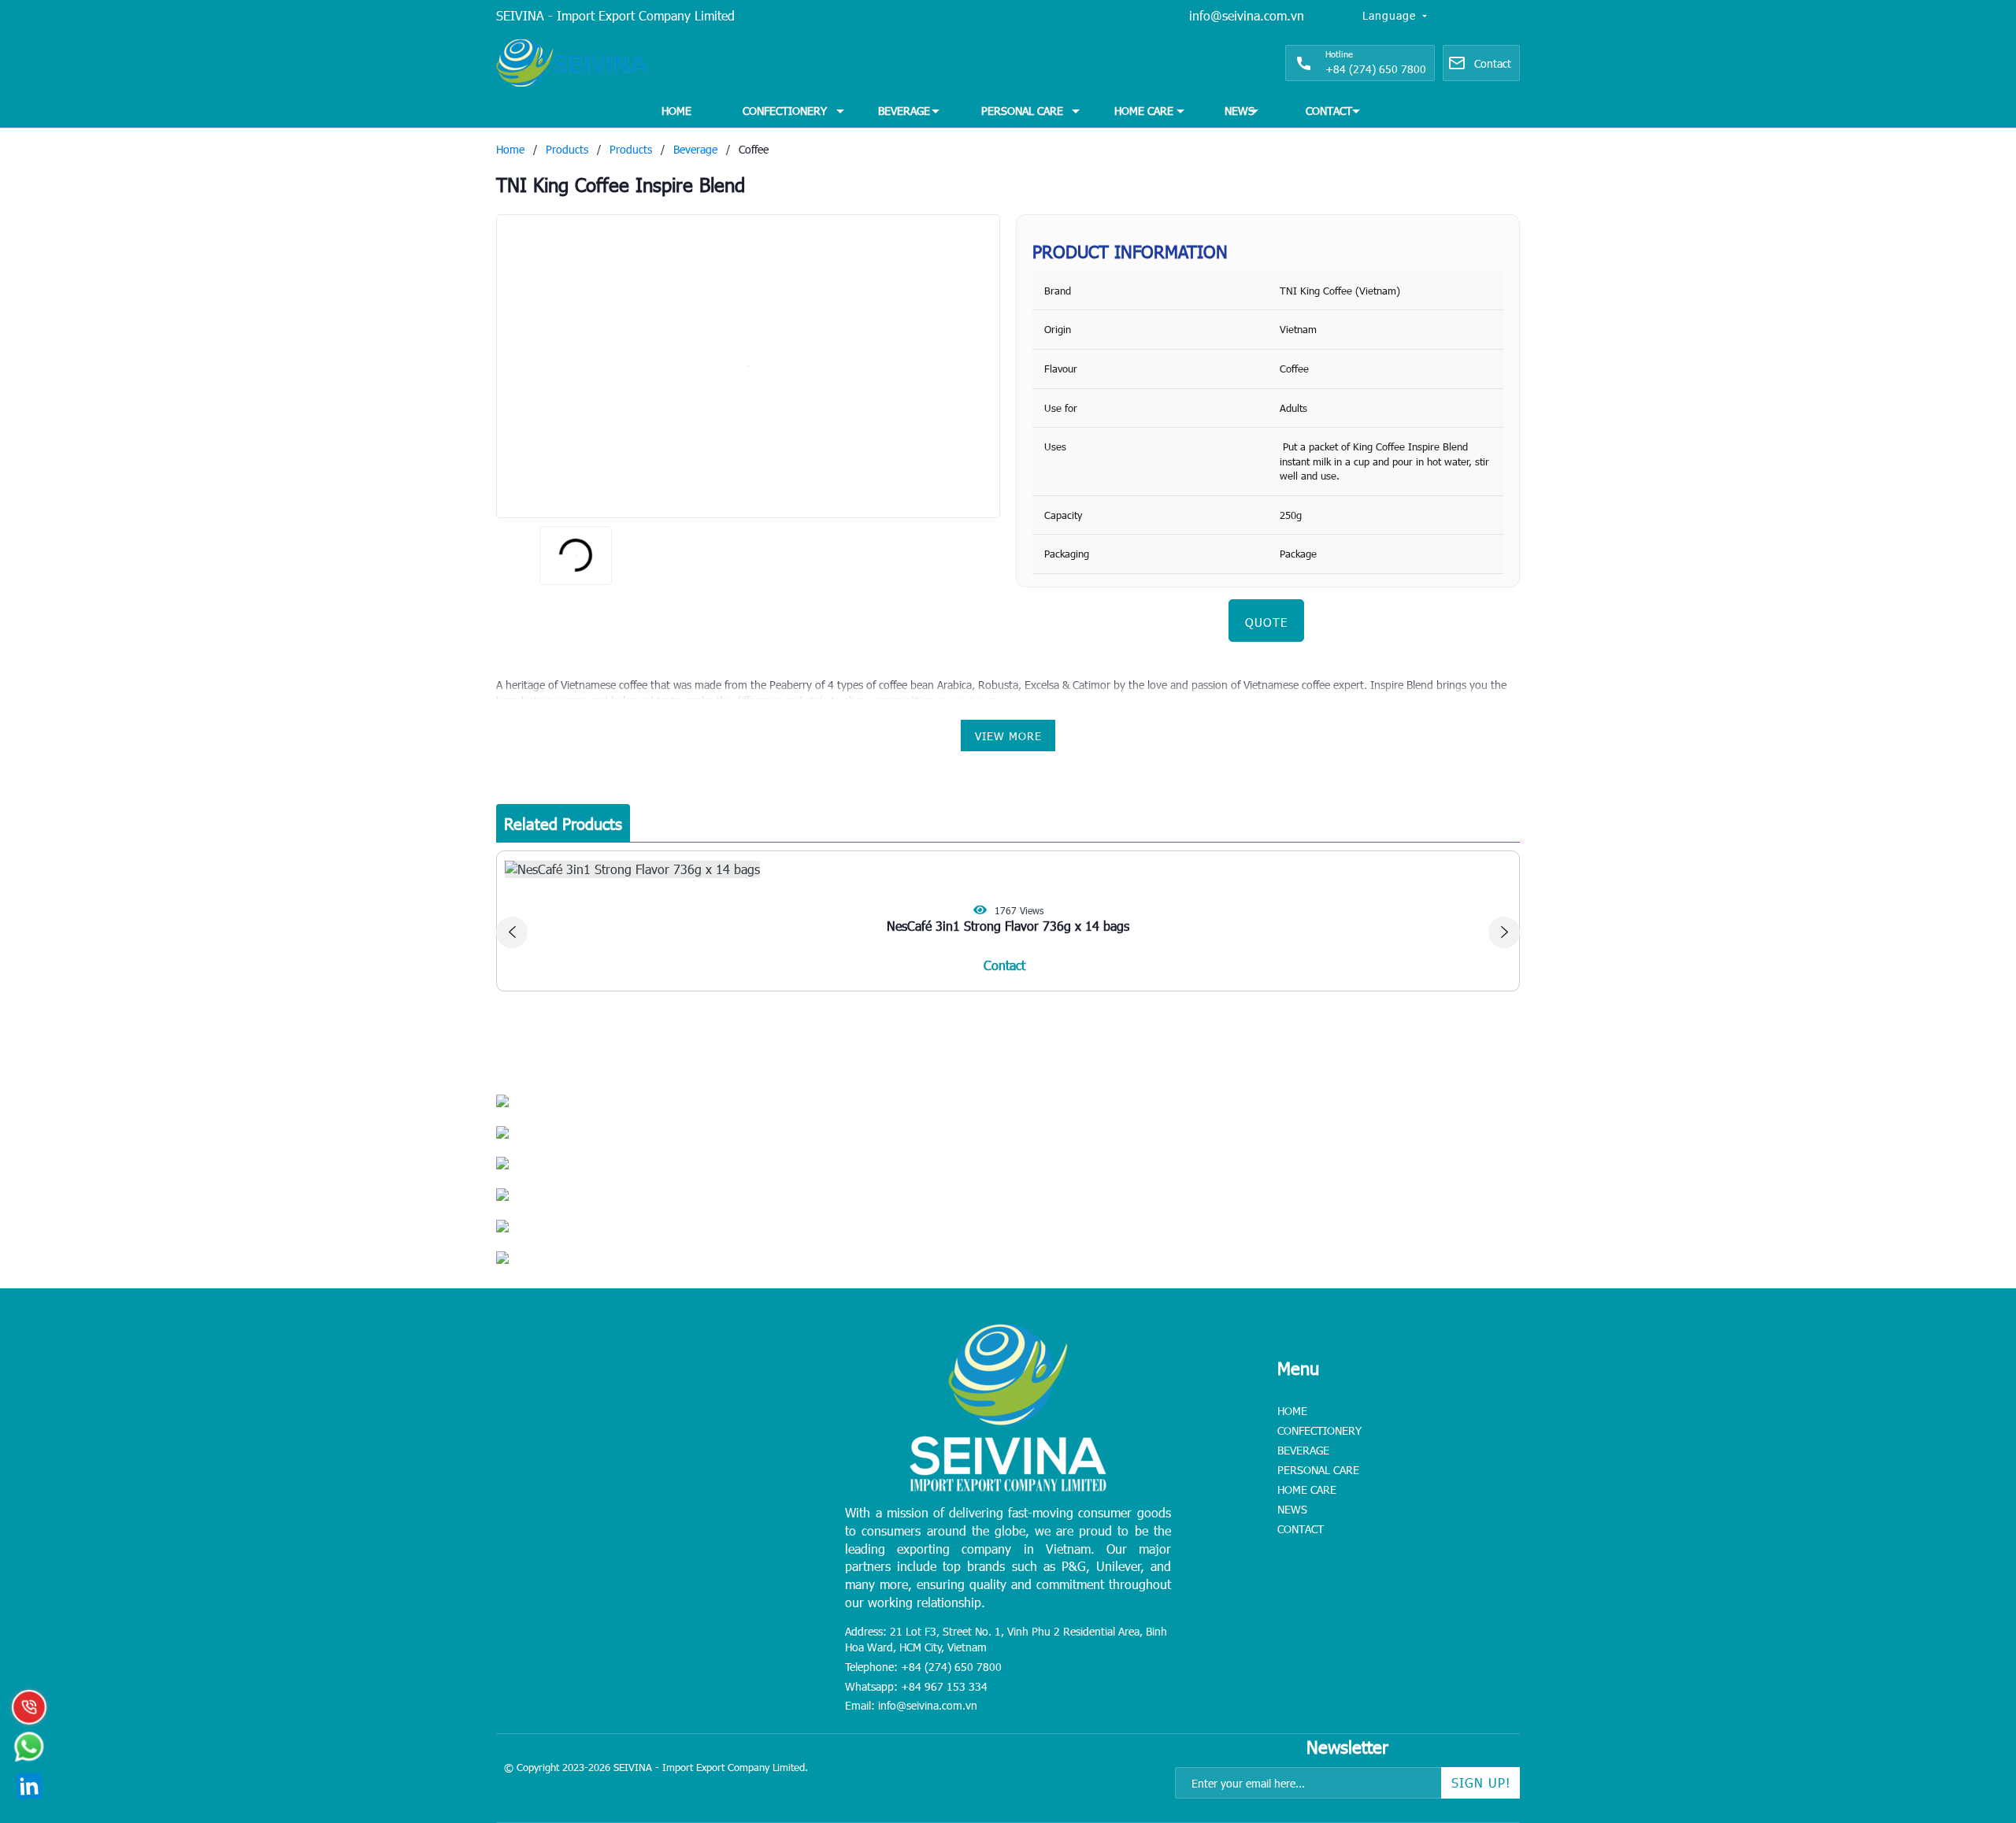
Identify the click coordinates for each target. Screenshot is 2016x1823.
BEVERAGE (904, 111)
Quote (1266, 622)
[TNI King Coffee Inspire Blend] (748, 366)
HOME (676, 111)
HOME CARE (1144, 111)
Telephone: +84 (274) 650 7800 (923, 1667)
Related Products (563, 823)
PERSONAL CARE (1022, 111)
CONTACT (1329, 111)
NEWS (1240, 111)
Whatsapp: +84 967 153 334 (916, 1686)
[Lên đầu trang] (1969, 1713)
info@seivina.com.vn (1247, 15)
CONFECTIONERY (785, 111)
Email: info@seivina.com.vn (911, 1705)
